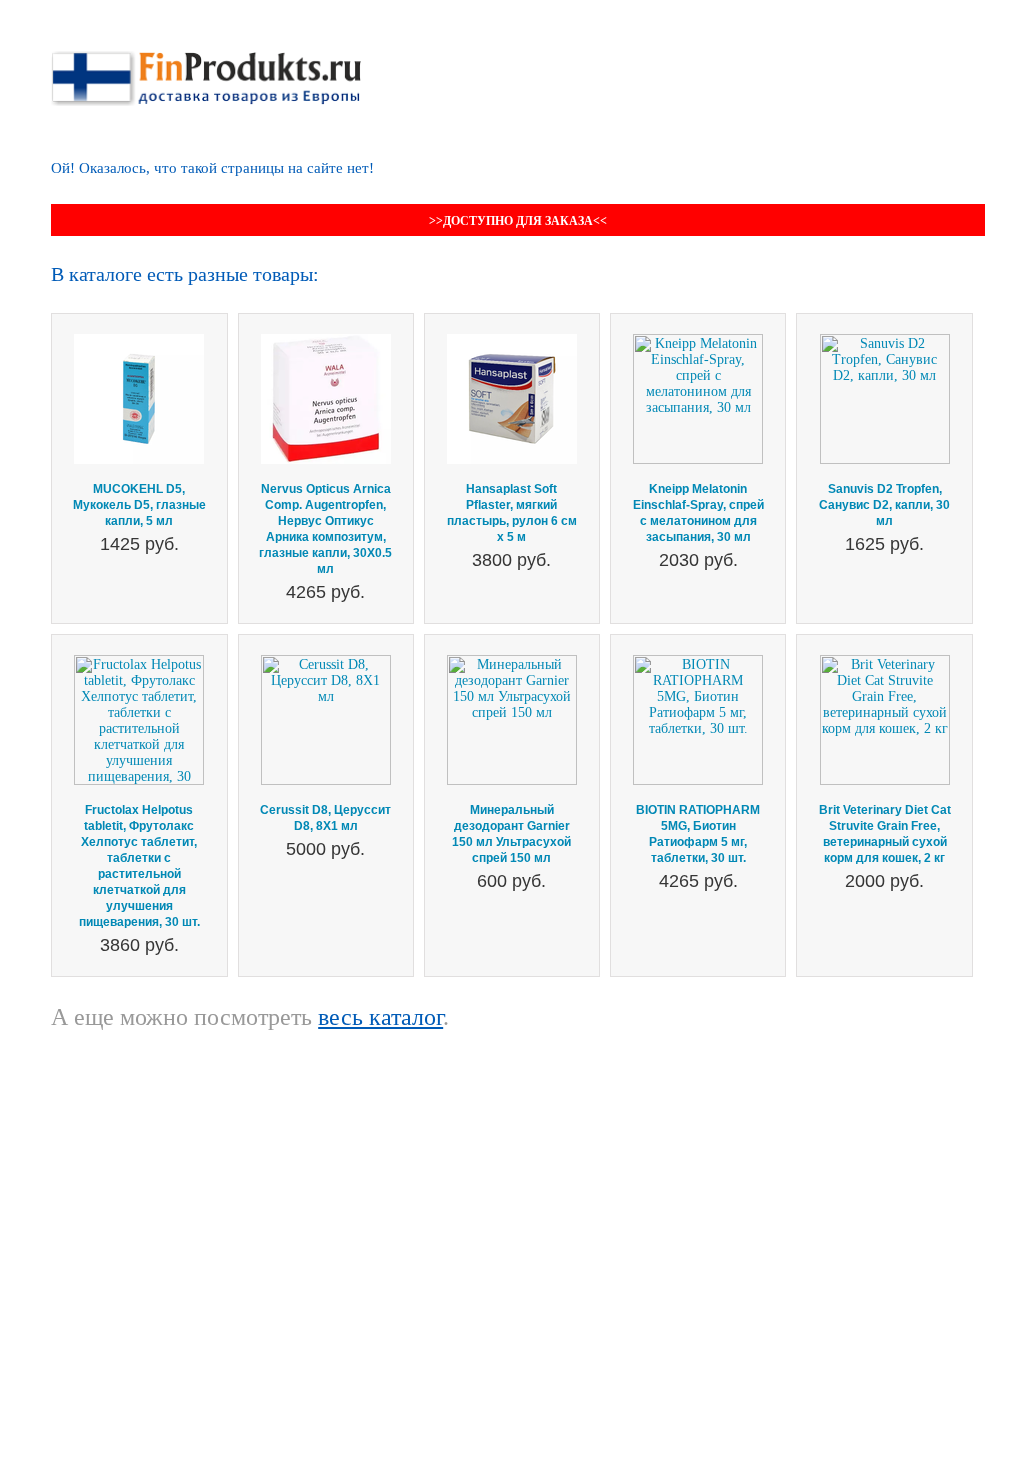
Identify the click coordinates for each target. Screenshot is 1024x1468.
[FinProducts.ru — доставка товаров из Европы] (206, 58)
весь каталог (380, 1017)
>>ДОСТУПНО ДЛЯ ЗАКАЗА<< (518, 221)
